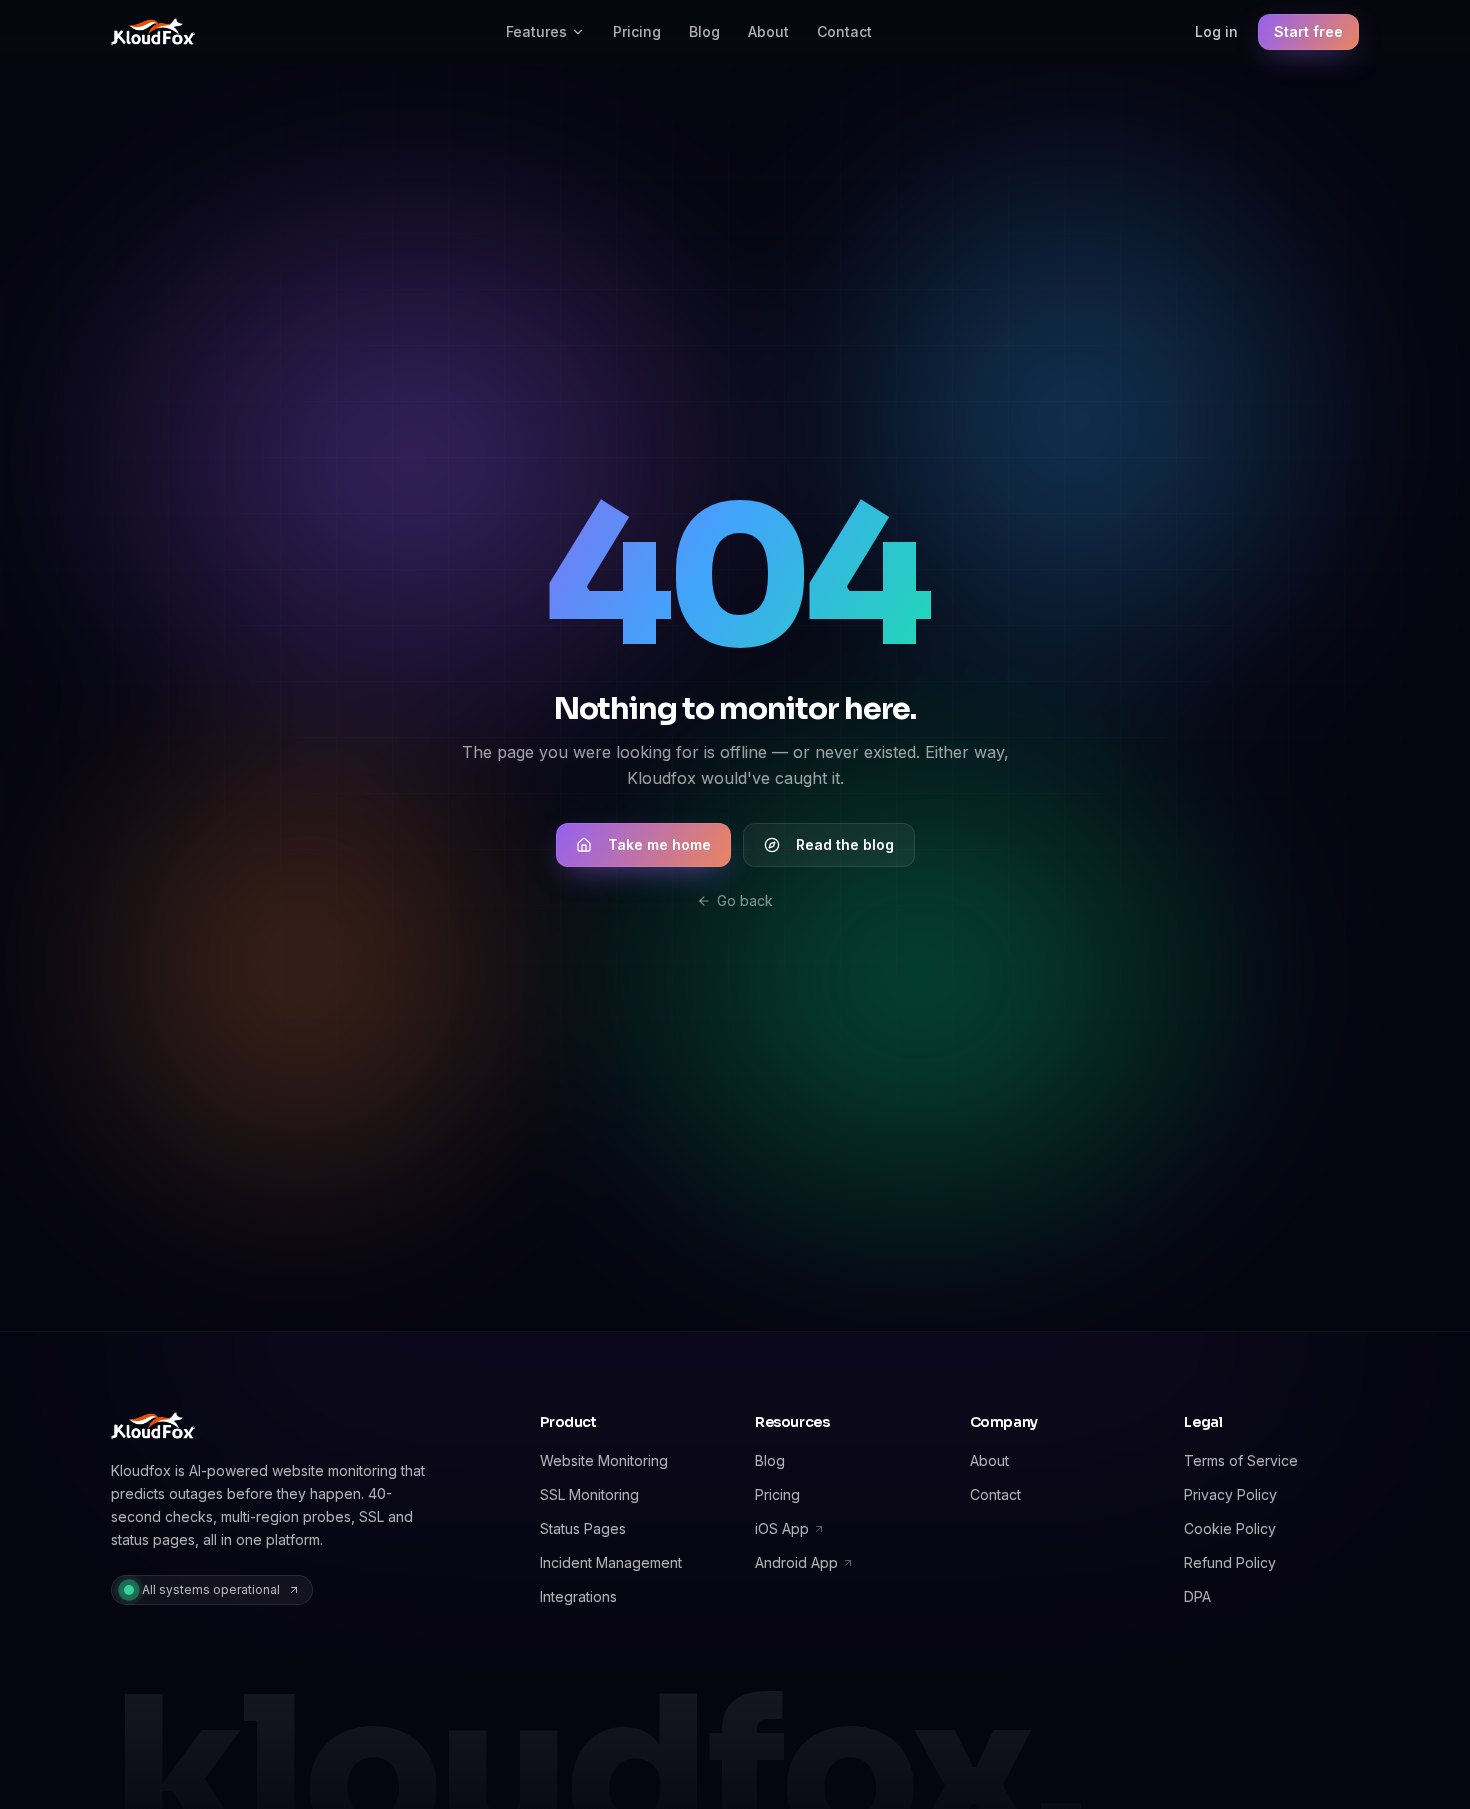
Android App (796, 1562)
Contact (844, 31)
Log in (1216, 31)
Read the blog (845, 844)
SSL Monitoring (589, 1494)
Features (536, 31)
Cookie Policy (1230, 1528)
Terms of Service (1241, 1460)
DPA (1197, 1596)
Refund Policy (1230, 1562)
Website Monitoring (604, 1460)
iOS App (782, 1528)
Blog (704, 31)
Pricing (637, 31)
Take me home (659, 844)
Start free (1308, 31)
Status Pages (583, 1528)
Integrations (578, 1596)
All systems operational (211, 1589)
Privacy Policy (1230, 1494)
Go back (745, 900)
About (768, 31)
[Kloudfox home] (153, 32)
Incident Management (611, 1562)
